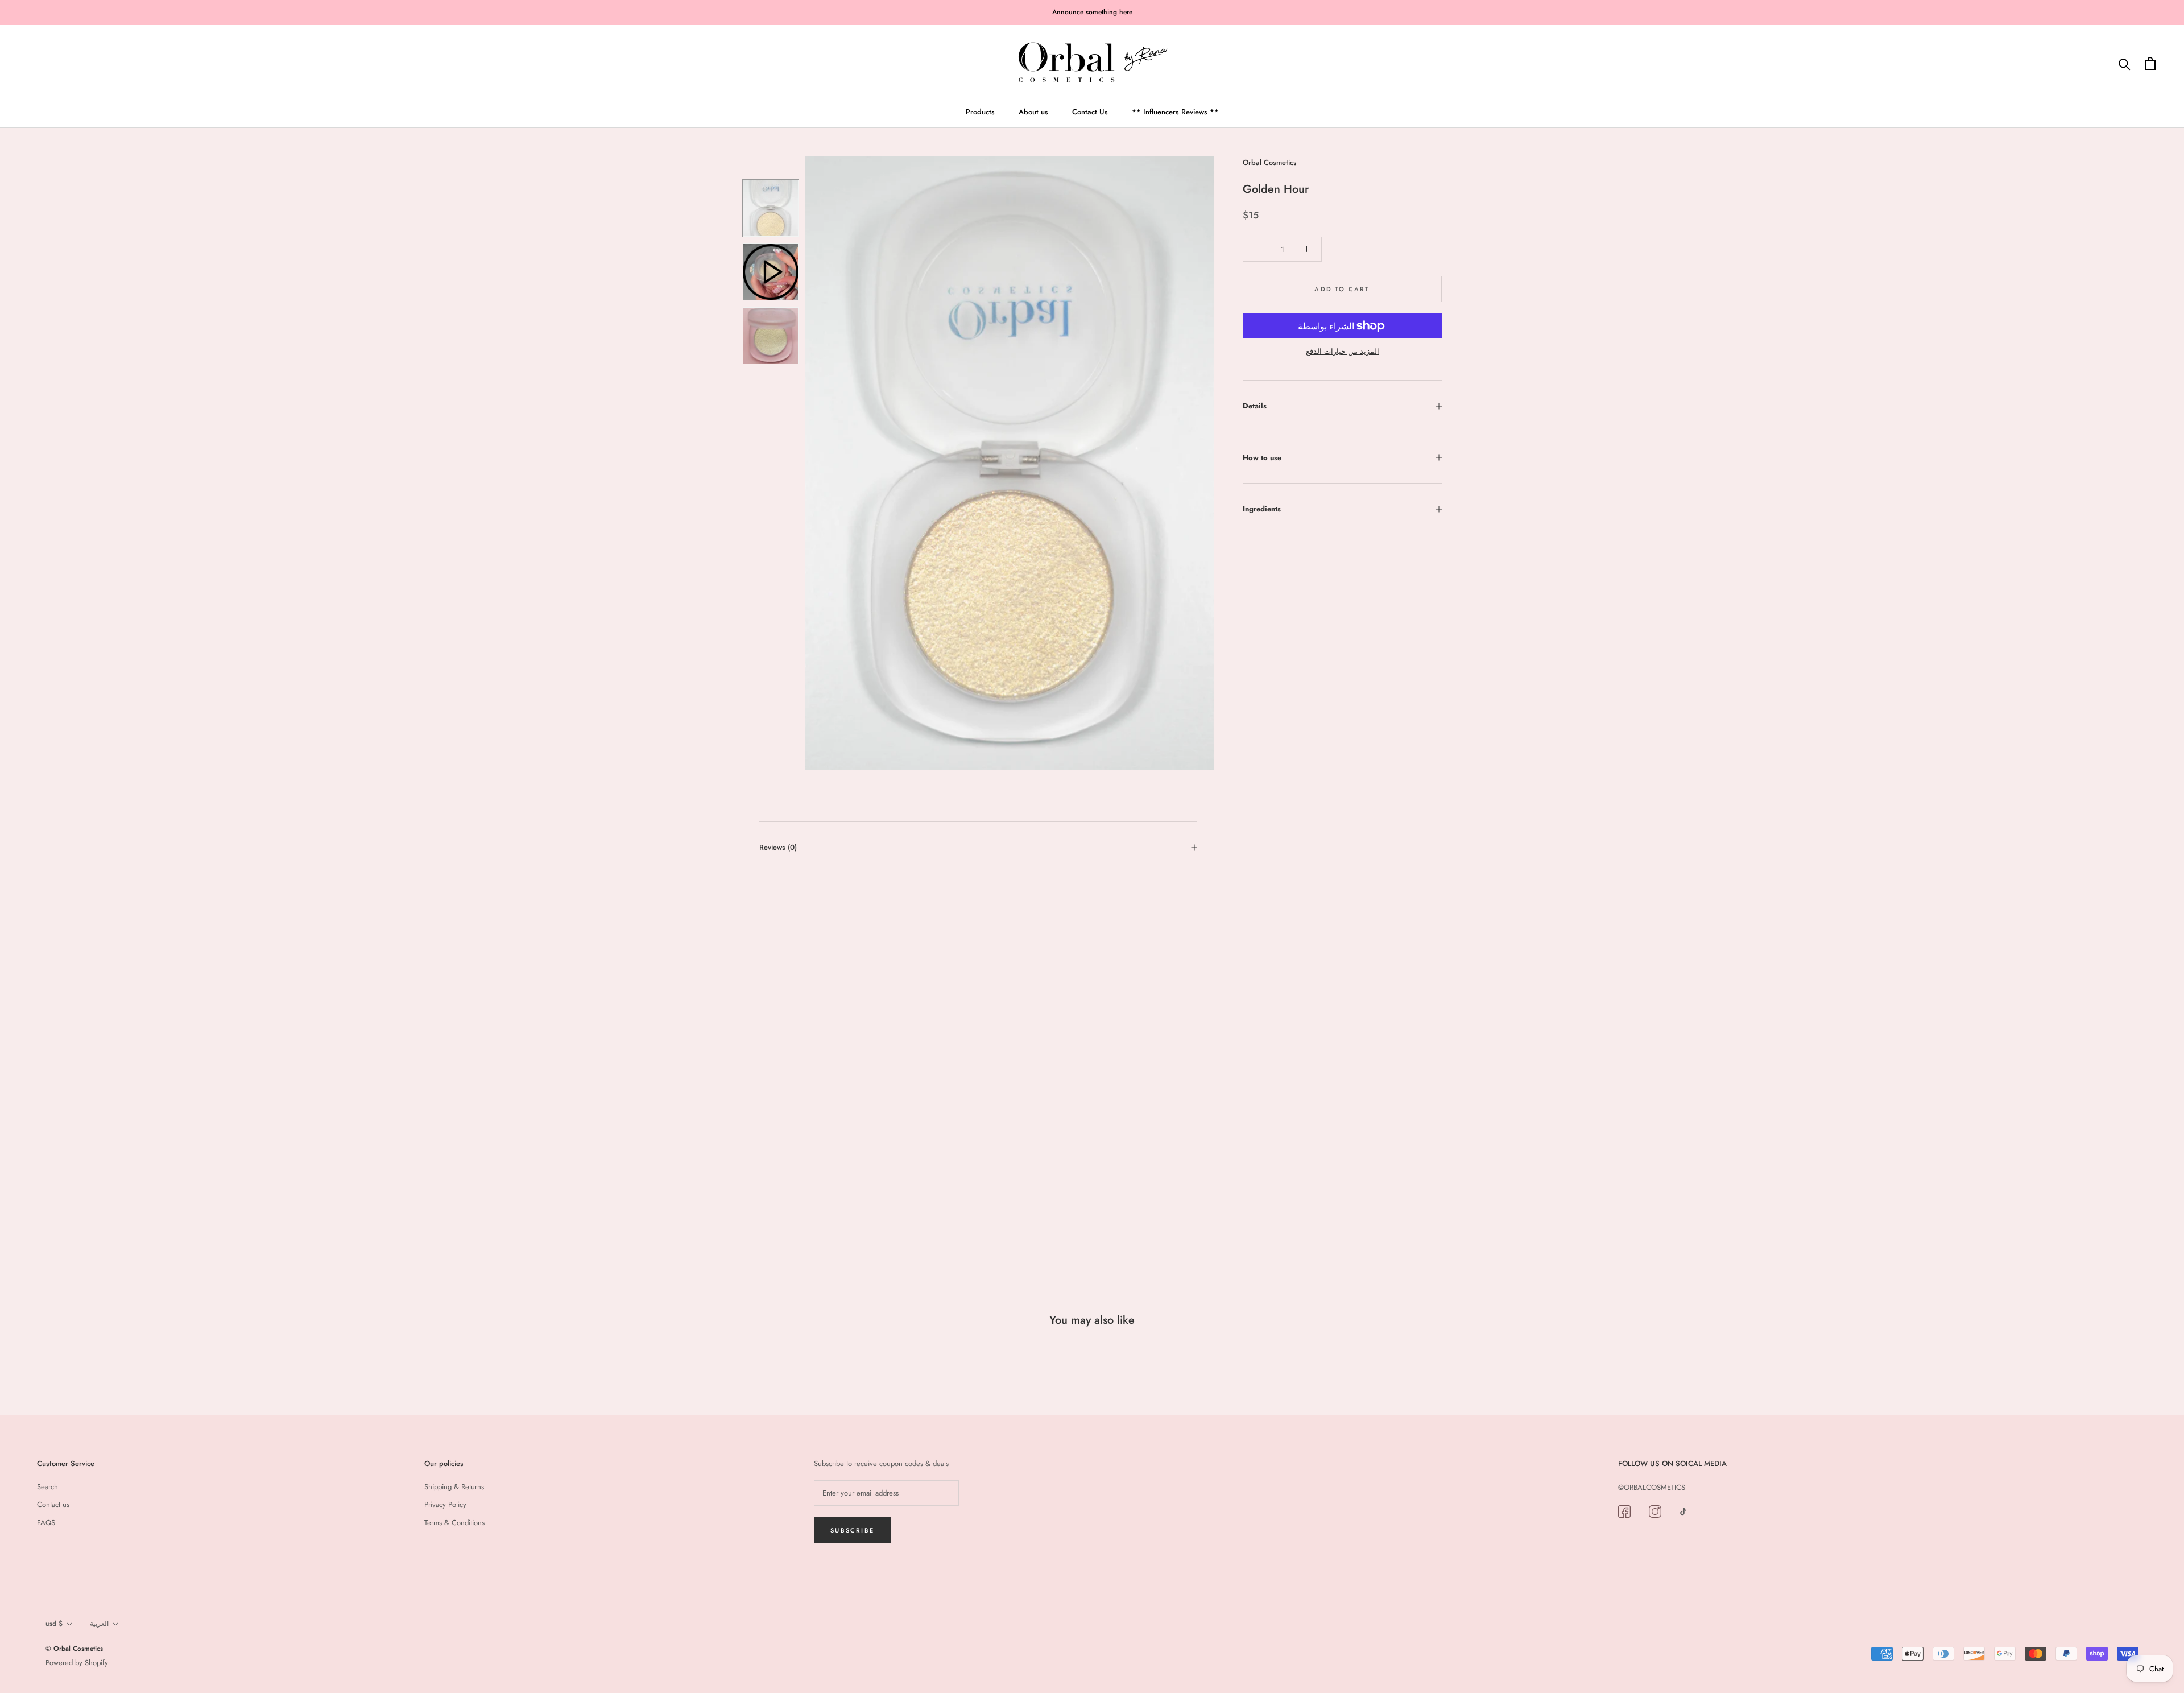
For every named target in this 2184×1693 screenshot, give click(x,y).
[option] (1010, 463)
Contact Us (1090, 111)
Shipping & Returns (454, 1487)
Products (980, 111)
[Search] (2125, 63)
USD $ (54, 1624)
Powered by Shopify (77, 1663)
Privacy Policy (445, 1504)
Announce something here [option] (1092, 12)
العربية (99, 1624)
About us (1033, 111)
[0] (2150, 63)
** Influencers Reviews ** (1175, 111)
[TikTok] (1683, 1511)
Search (47, 1487)
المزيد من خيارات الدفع (1343, 351)
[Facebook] (1624, 1511)
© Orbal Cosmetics (74, 1649)
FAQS (46, 1523)
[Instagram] (1655, 1511)
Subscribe (852, 1530)
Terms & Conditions (454, 1523)
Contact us (53, 1504)
